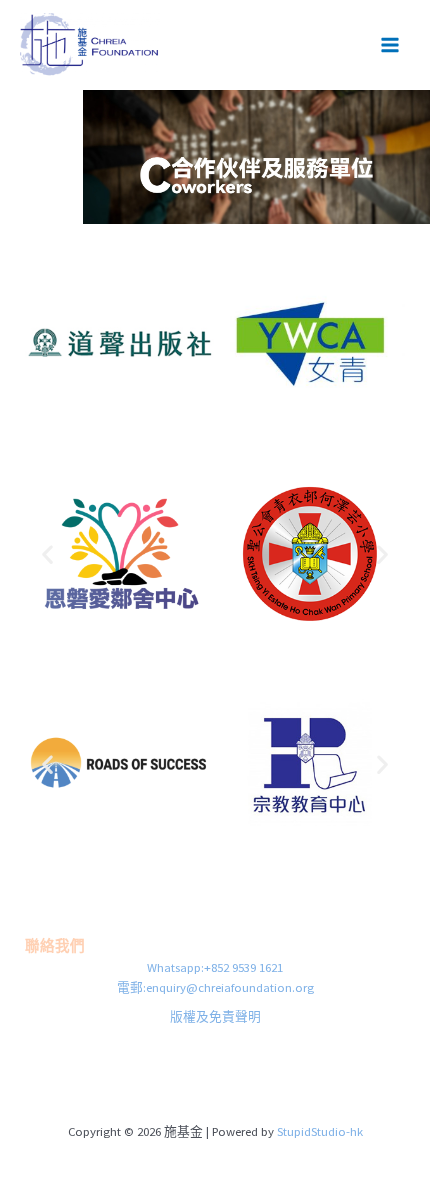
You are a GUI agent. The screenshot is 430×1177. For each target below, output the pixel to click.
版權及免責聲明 (215, 1016)
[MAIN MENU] (390, 44)
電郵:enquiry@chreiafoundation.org (215, 987)
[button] (47, 553)
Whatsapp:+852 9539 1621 (215, 967)
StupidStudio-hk (320, 1131)
